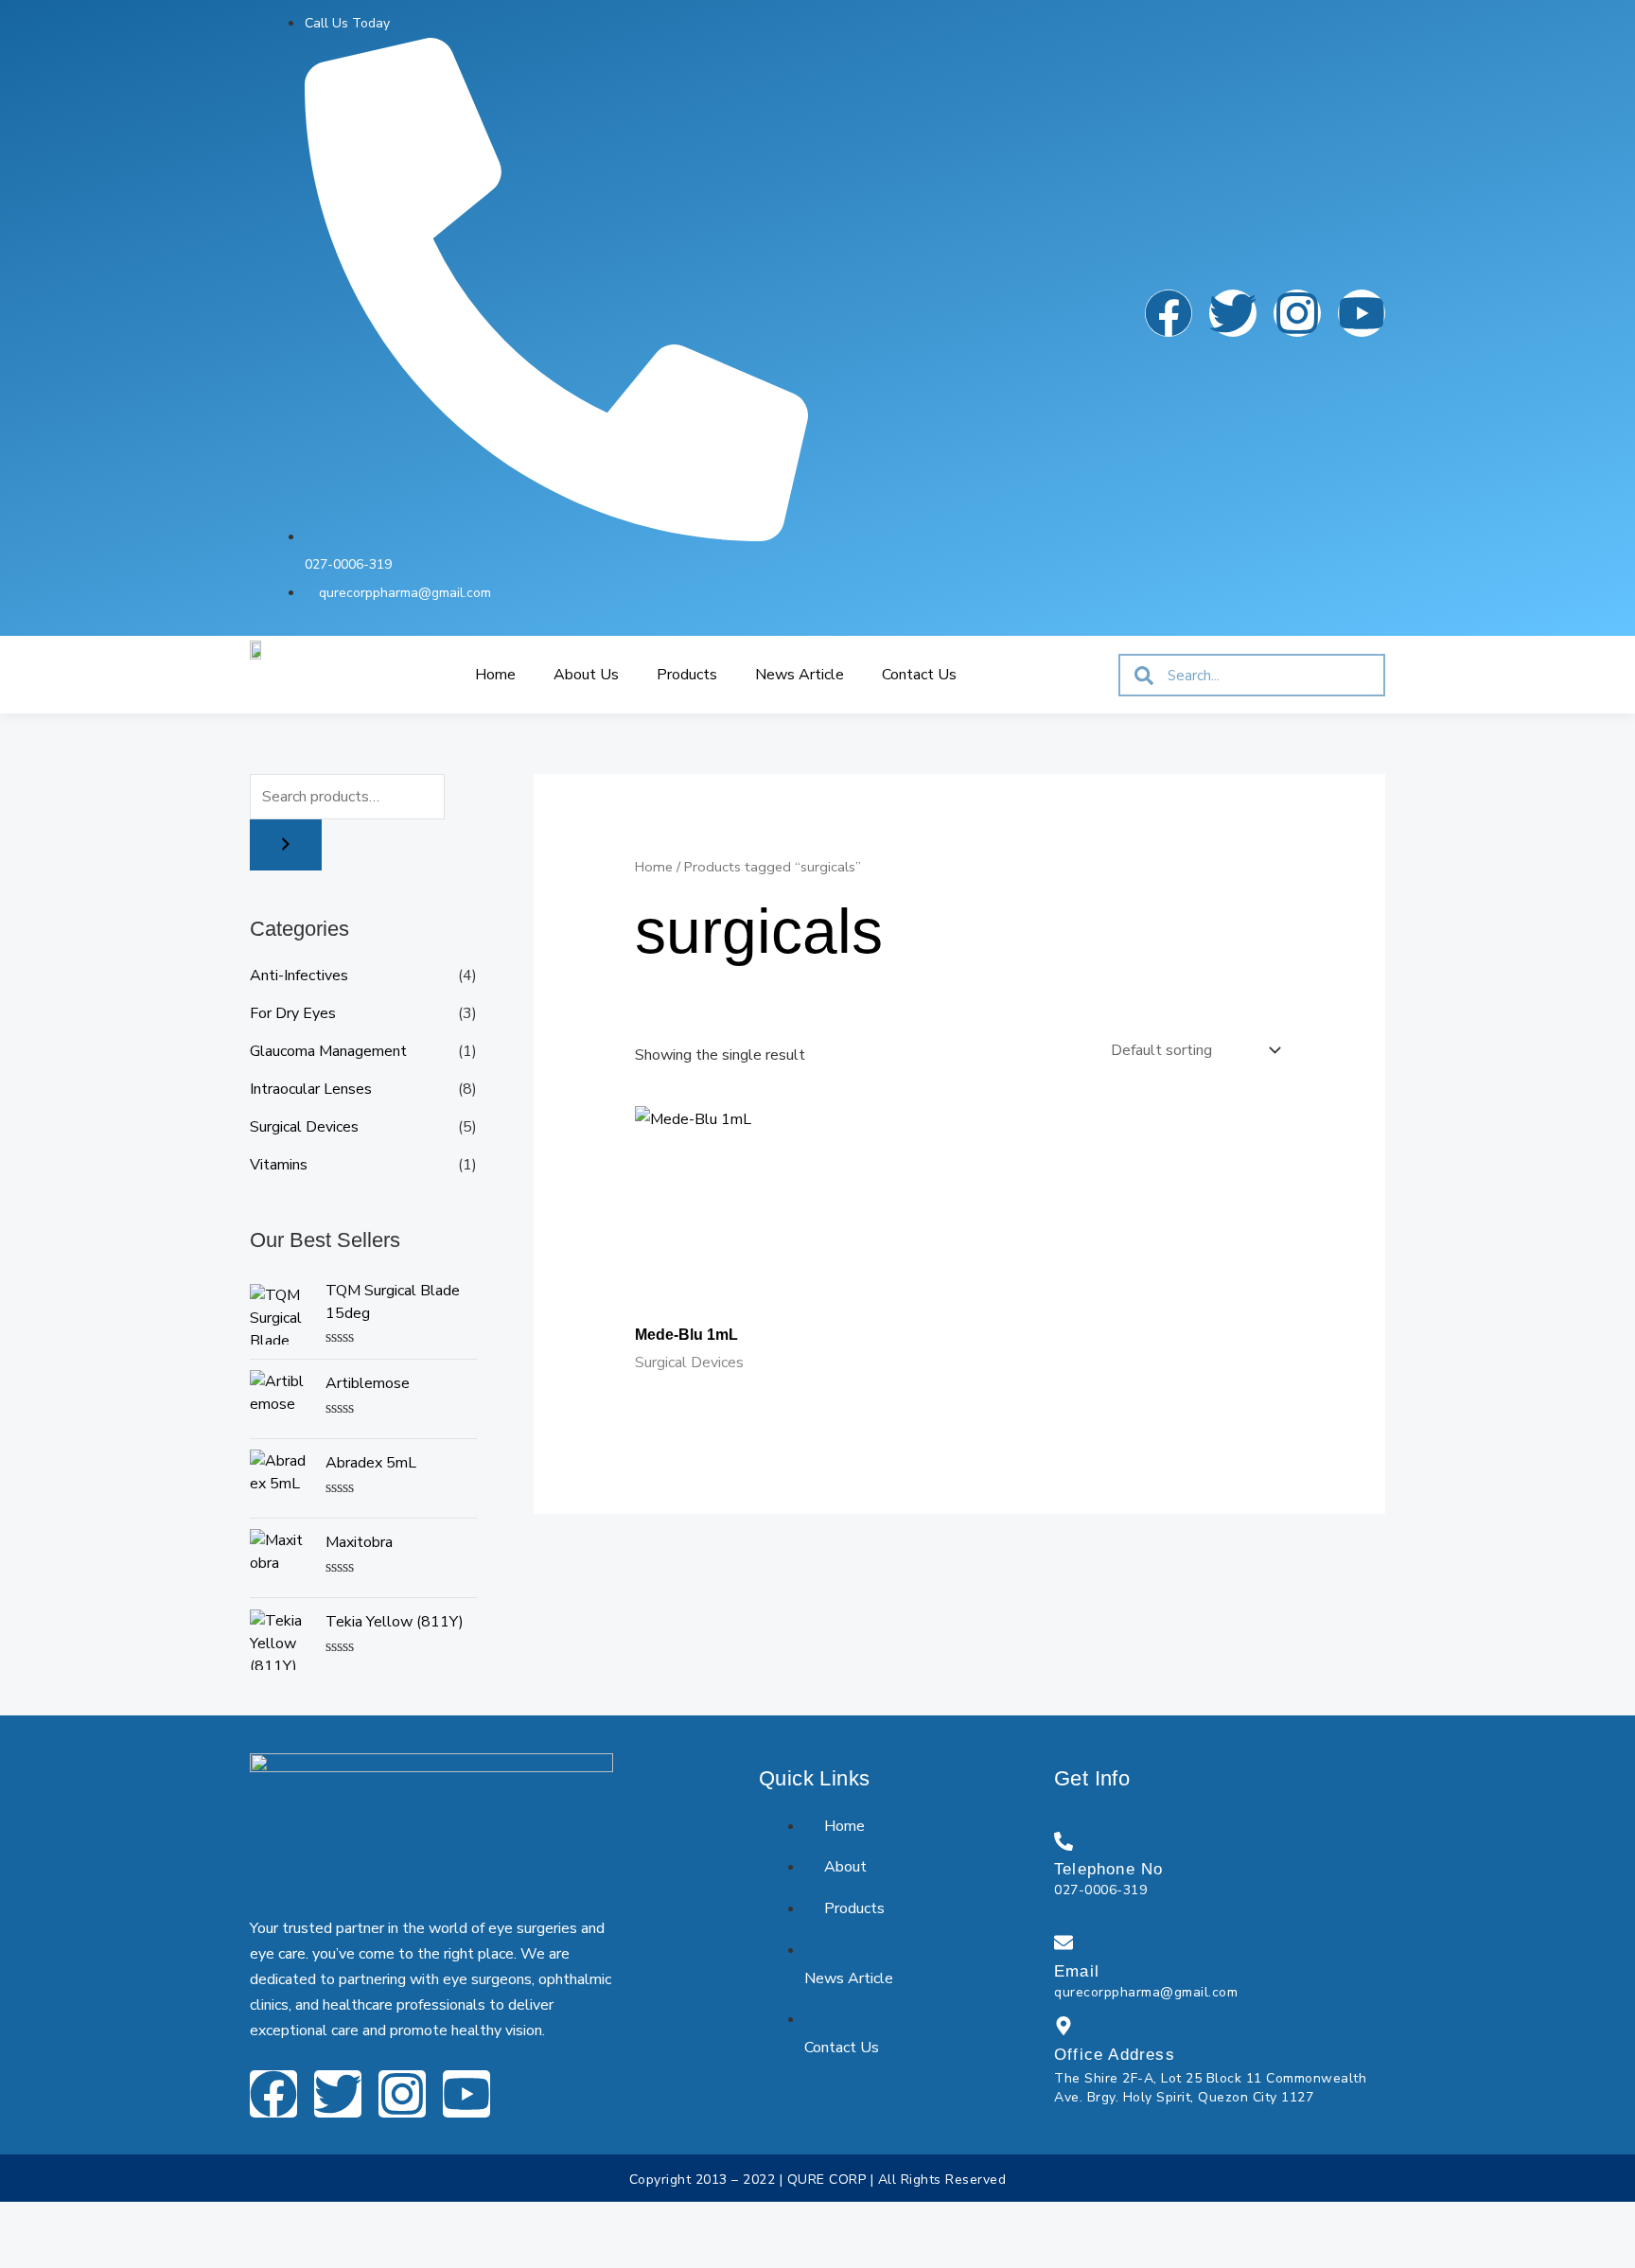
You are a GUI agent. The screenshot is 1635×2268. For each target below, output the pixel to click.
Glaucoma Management (328, 1051)
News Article (800, 675)
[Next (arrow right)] (83, 2253)
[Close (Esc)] (197, 2220)
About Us (586, 675)
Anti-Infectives (299, 976)
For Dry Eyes (293, 1013)
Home (495, 675)
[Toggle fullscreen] (83, 2220)
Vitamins (279, 1165)
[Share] (140, 2220)
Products (687, 675)
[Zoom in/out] (26, 2220)
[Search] (286, 845)
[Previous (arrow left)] (26, 2253)
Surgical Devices (304, 1127)
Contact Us (919, 675)
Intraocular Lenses (311, 1089)
